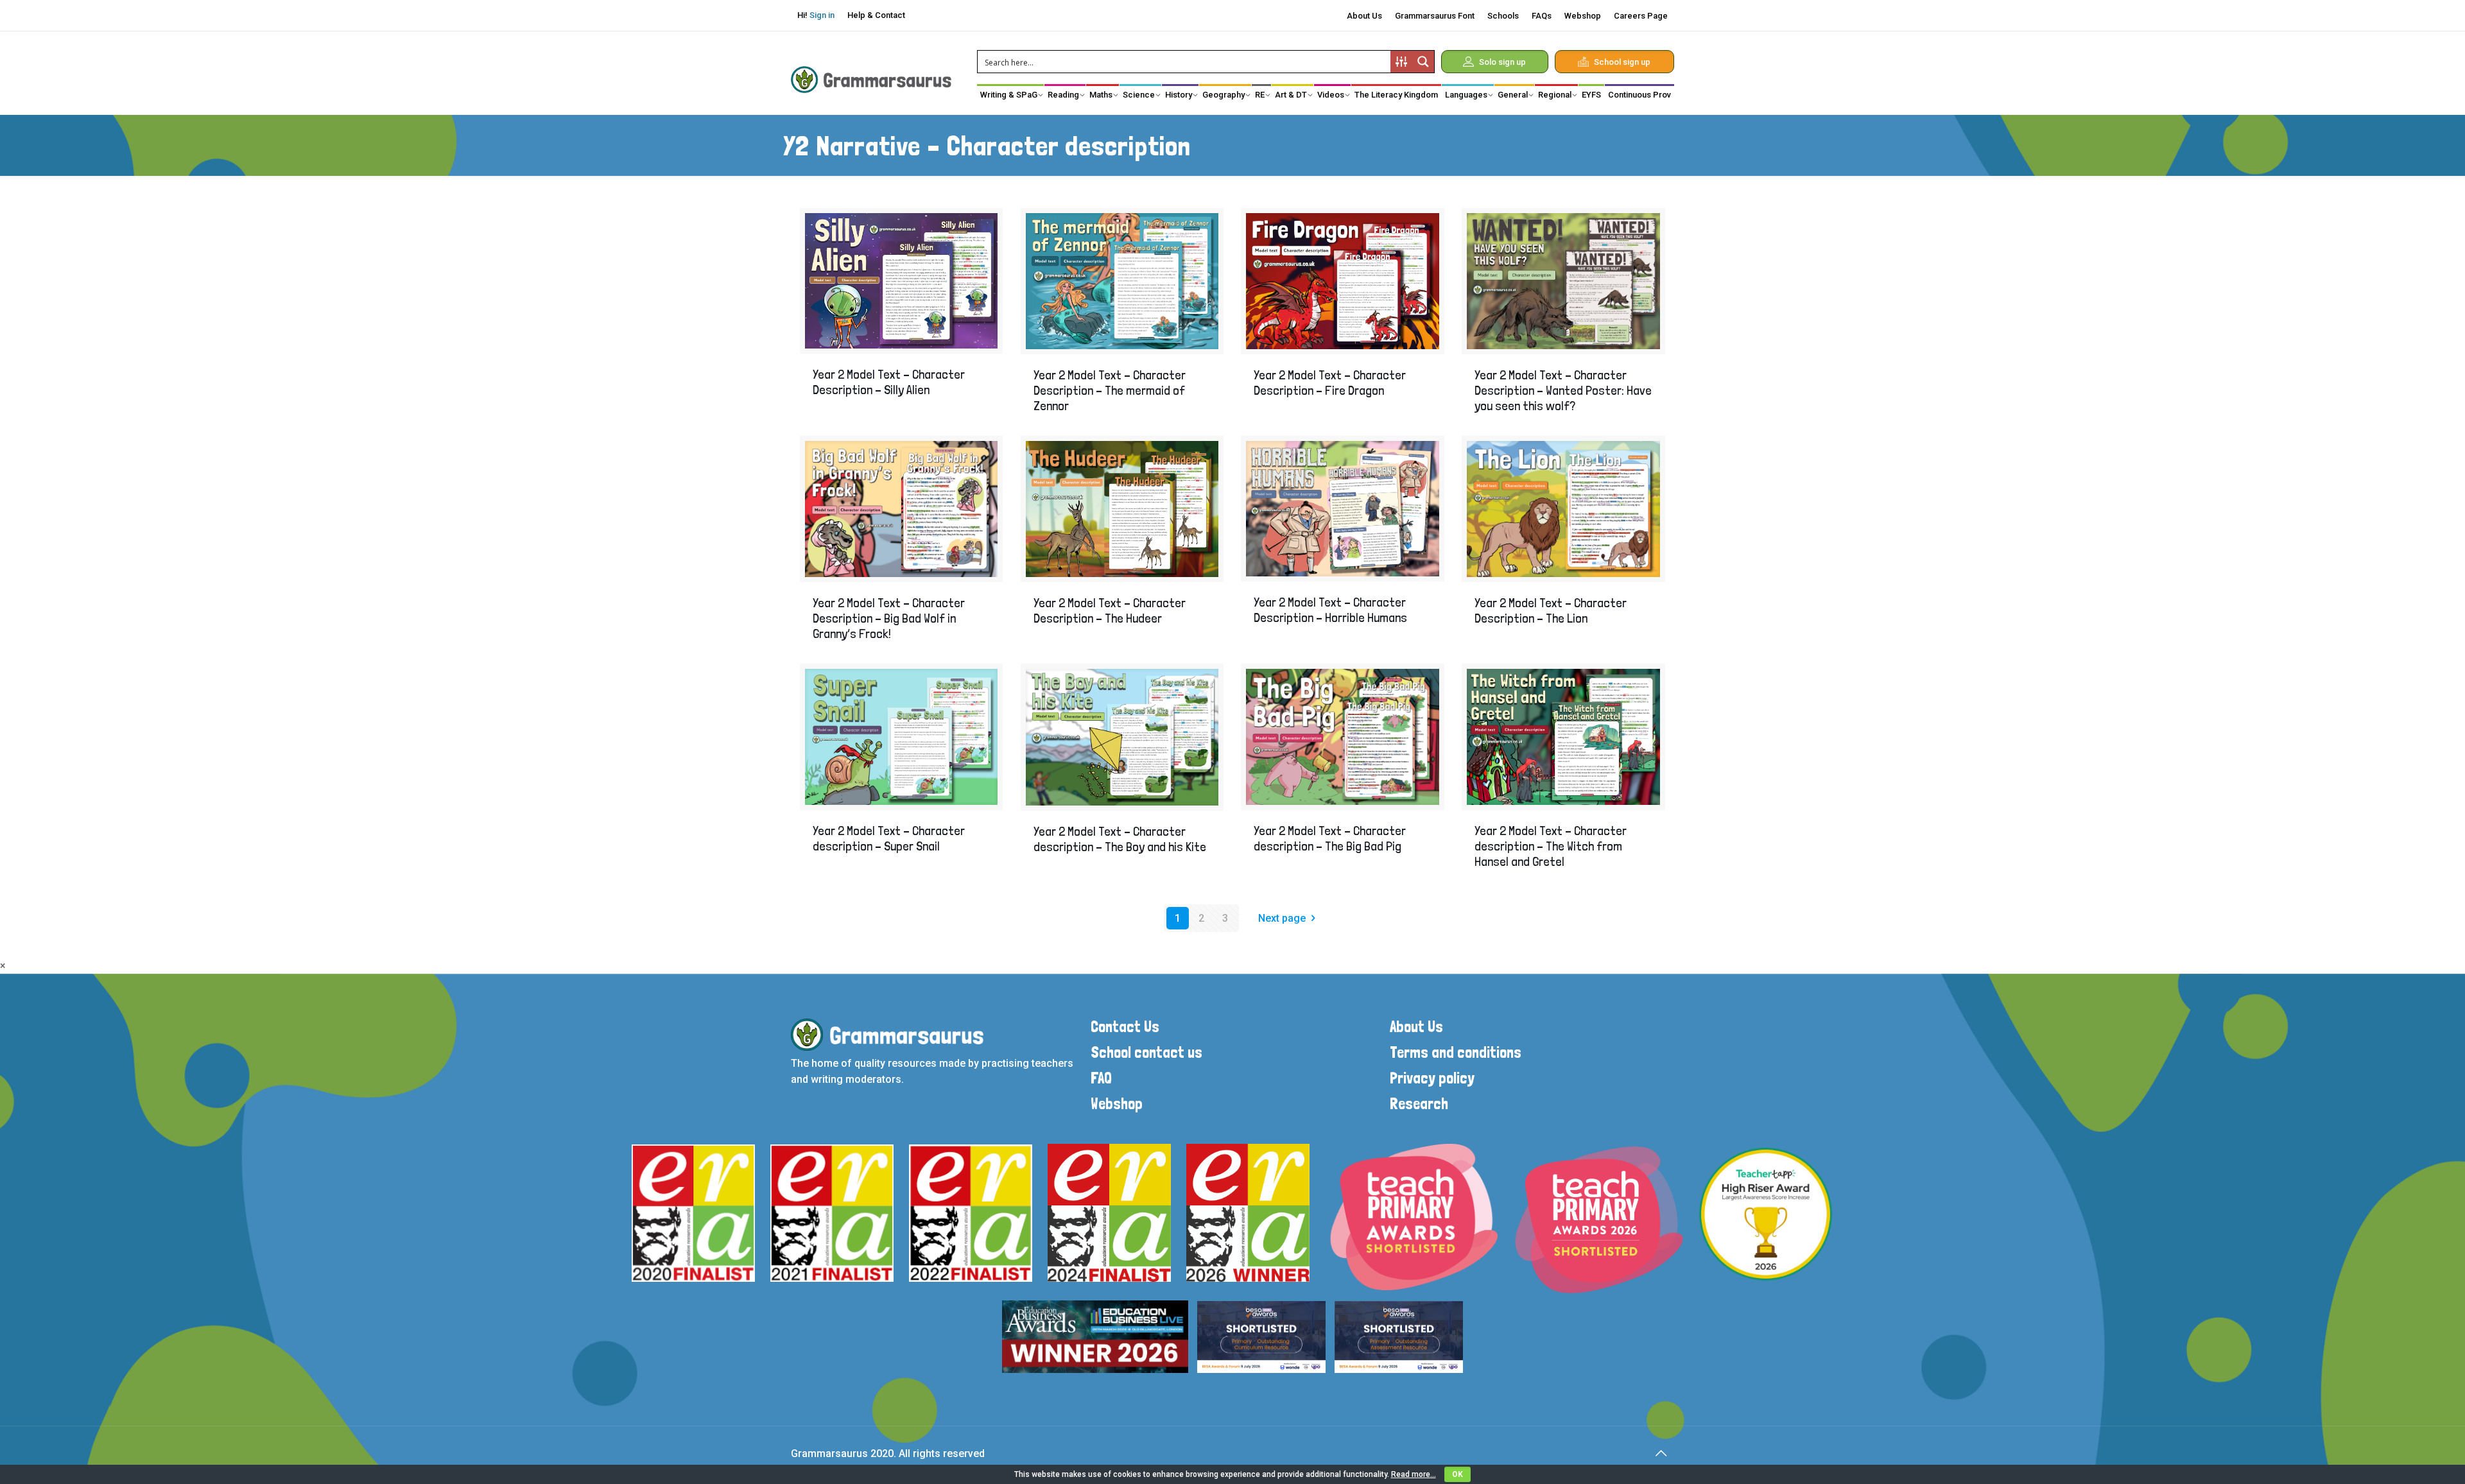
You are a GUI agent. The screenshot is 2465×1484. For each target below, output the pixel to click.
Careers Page (1641, 16)
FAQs (1542, 16)
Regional (1555, 95)
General (1513, 95)
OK (1457, 1474)
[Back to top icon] (1661, 1453)
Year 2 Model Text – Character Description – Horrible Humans (1330, 610)
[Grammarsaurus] (871, 79)
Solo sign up (1502, 62)
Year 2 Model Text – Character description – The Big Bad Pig (1330, 838)
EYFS (1591, 95)
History (1179, 95)
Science (1139, 95)
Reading (1063, 95)
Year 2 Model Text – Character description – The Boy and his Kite (1120, 839)
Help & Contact (876, 15)
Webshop (1583, 16)
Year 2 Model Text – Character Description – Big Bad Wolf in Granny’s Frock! (889, 618)
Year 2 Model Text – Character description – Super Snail (889, 838)
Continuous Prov (1639, 95)
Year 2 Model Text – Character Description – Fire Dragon (1330, 383)
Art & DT (1291, 95)
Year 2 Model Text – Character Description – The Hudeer (1110, 610)
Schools (1503, 16)
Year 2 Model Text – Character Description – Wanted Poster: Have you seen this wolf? (1563, 390)
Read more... (1414, 1474)
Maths (1101, 95)
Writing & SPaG (1009, 95)
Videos (1331, 95)
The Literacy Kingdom (1396, 95)
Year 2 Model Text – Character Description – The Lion (1551, 610)
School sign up (1622, 62)
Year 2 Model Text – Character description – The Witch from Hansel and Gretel (1551, 846)
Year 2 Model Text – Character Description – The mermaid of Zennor (1110, 390)
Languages (1466, 95)
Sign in (822, 15)
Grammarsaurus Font (1435, 16)
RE (1260, 95)
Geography (1224, 95)
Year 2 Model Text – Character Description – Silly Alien (889, 382)
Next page (1282, 918)
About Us (1364, 16)
